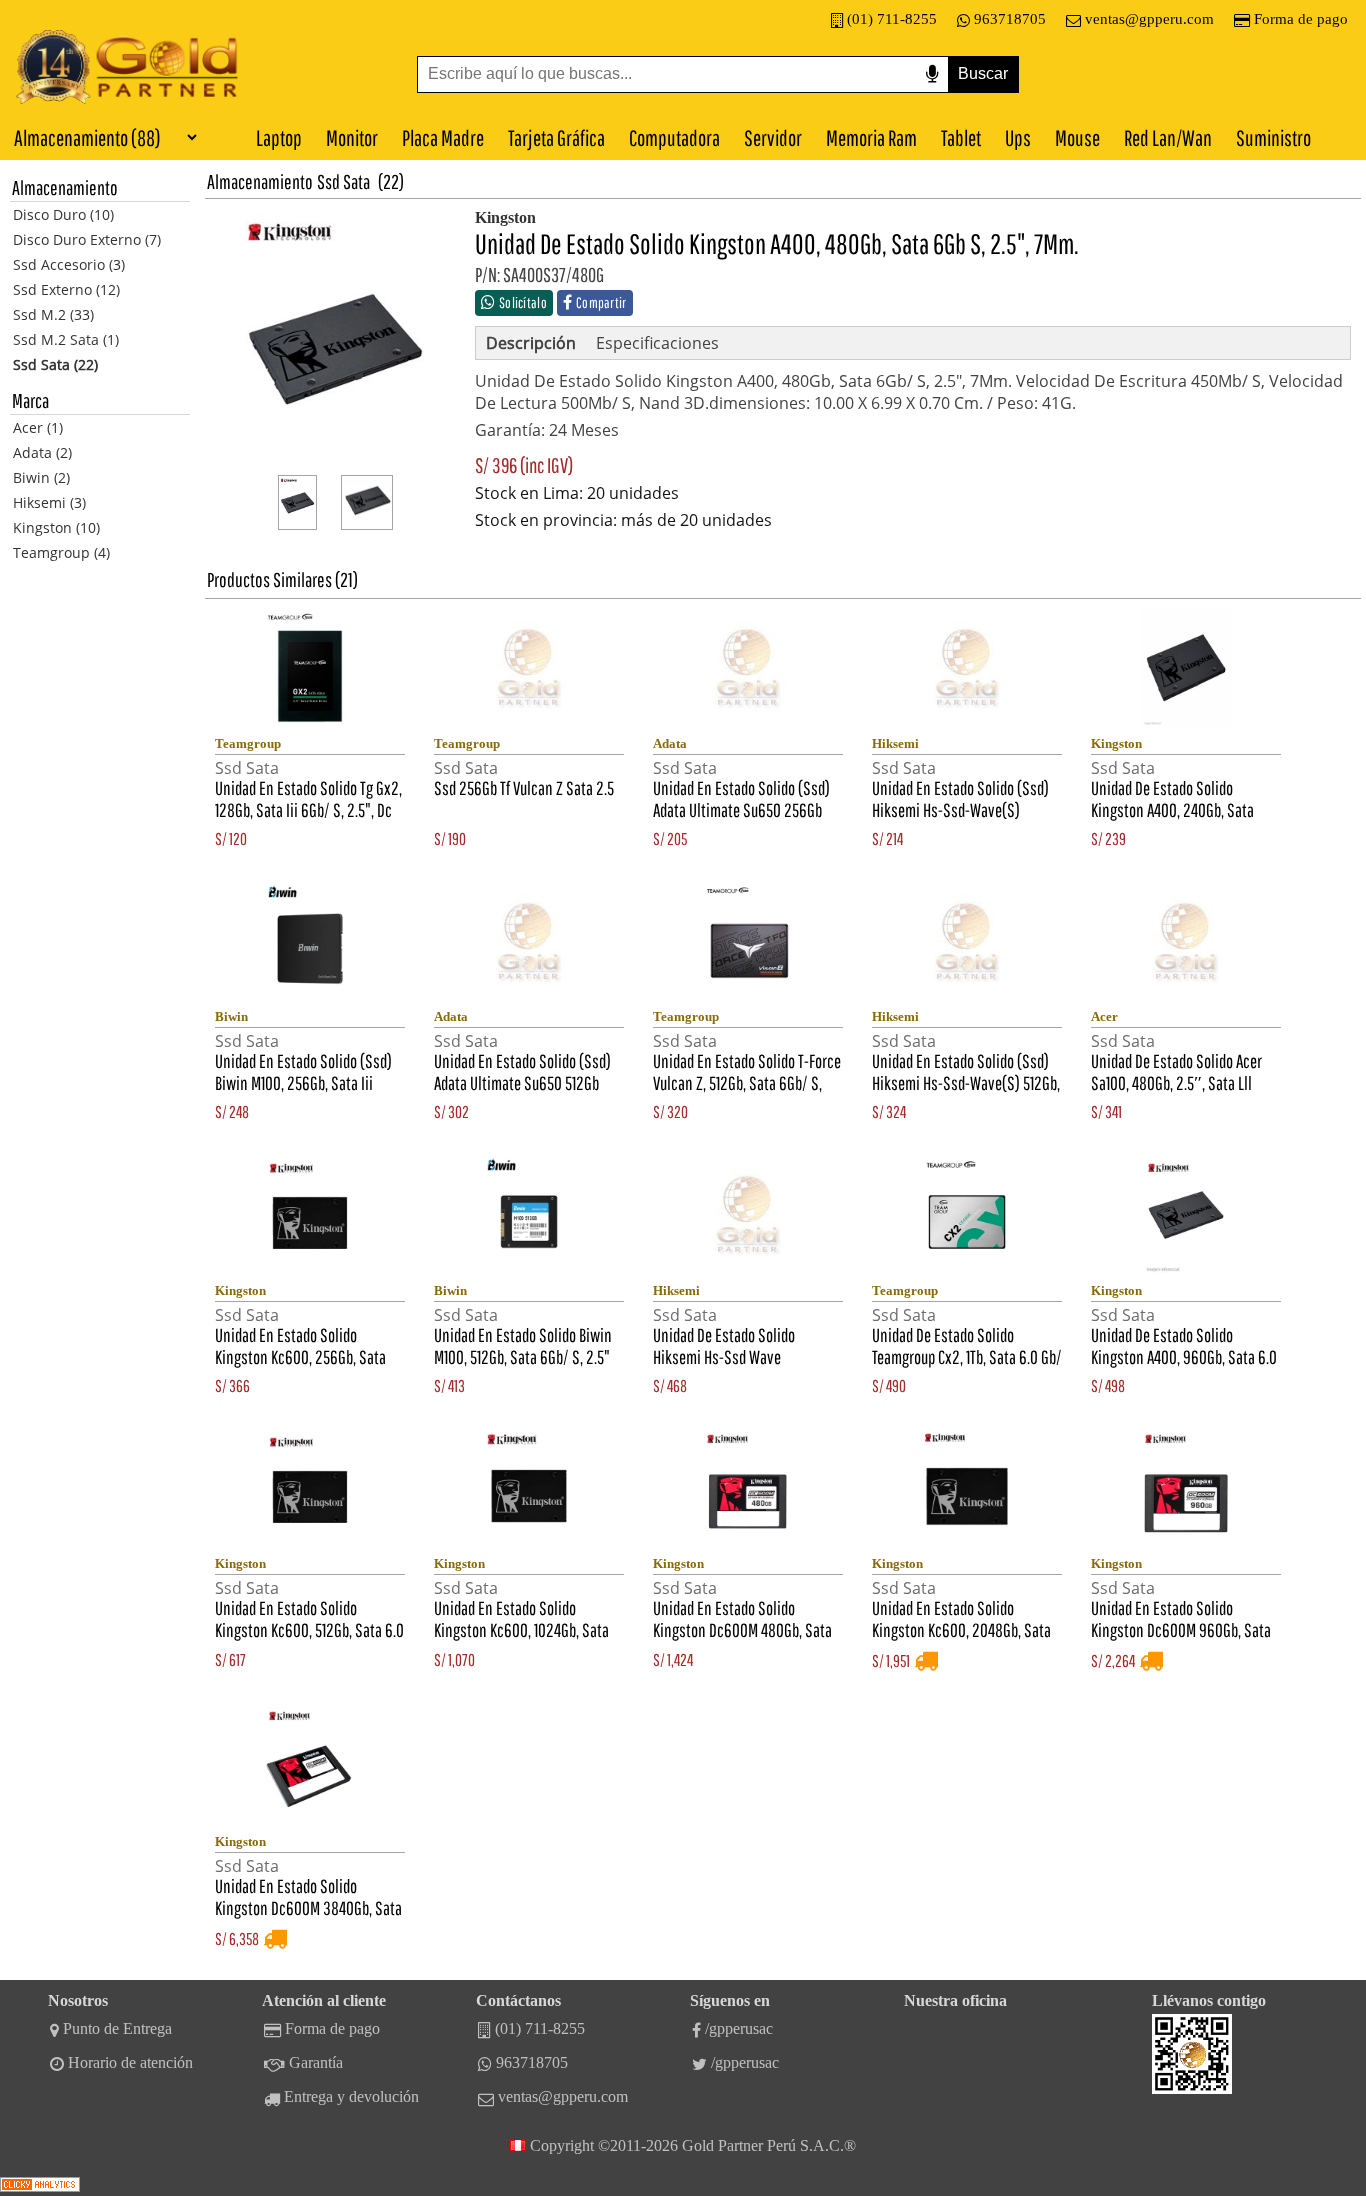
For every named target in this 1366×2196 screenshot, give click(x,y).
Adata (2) (42, 452)
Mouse (1077, 137)
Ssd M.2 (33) (53, 314)
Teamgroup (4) (61, 552)
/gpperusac (739, 2028)
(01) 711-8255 (892, 19)
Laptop (279, 137)
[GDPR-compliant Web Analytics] (40, 2186)
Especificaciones (657, 343)
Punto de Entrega (117, 2028)
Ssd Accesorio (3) (69, 264)
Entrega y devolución (351, 2096)
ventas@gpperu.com (1149, 19)
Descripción (531, 343)
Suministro (1273, 137)
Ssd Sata (343, 181)
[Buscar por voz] (932, 74)
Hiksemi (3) (49, 502)
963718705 (1010, 19)
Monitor (352, 137)
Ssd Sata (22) (55, 364)
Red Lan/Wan (1168, 137)
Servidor (773, 137)
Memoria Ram (871, 137)
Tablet (961, 137)
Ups (1018, 137)
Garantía (316, 2062)
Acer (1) (38, 427)
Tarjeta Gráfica (556, 137)
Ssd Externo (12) (66, 289)
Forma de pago (1301, 19)
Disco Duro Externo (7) (87, 239)
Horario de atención (130, 2062)
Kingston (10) (56, 527)
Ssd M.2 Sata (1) (66, 339)
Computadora (674, 137)
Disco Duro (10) (63, 214)
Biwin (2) (41, 477)
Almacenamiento (260, 181)
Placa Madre (443, 137)
